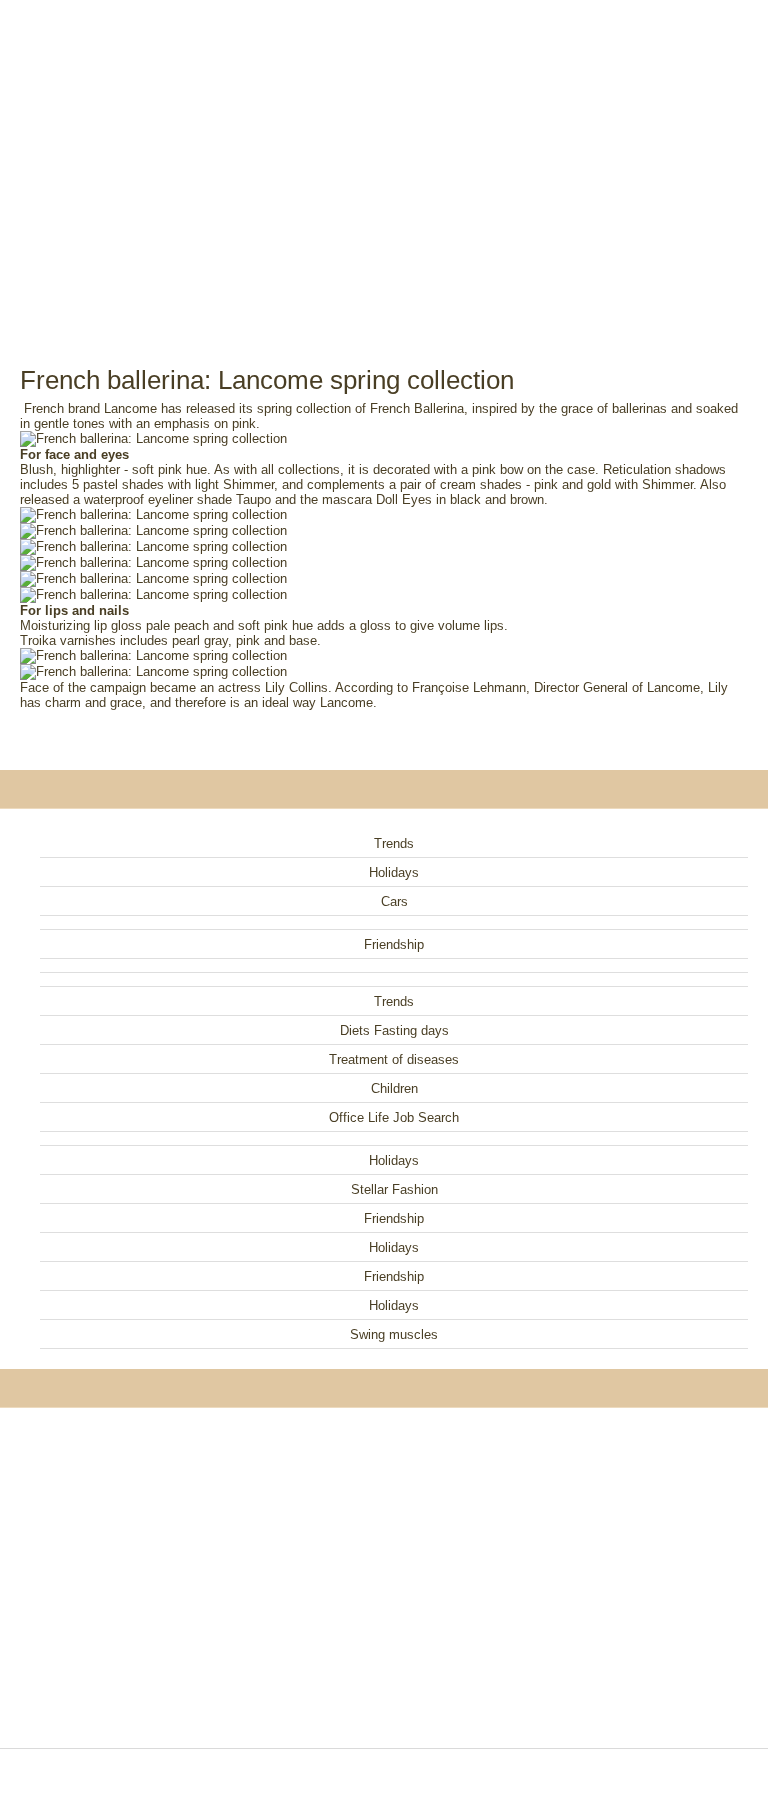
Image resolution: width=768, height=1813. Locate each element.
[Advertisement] (384, 160)
